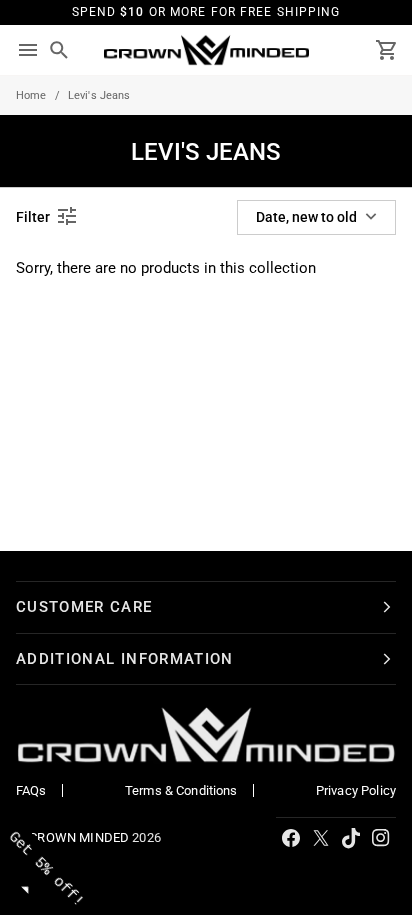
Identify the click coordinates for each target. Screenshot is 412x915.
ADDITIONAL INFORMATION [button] (125, 659)
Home (31, 95)
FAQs (31, 790)
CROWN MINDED (79, 837)
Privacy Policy (356, 790)
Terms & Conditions (181, 790)
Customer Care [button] (84, 607)
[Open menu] (28, 50)
